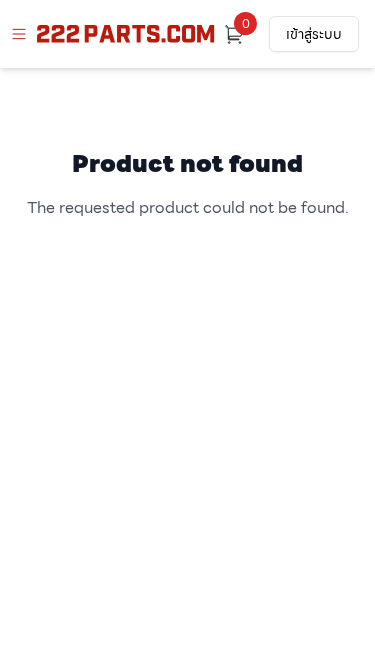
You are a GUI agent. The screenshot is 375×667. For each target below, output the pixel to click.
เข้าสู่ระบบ (314, 34)
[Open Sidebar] (18, 34)
